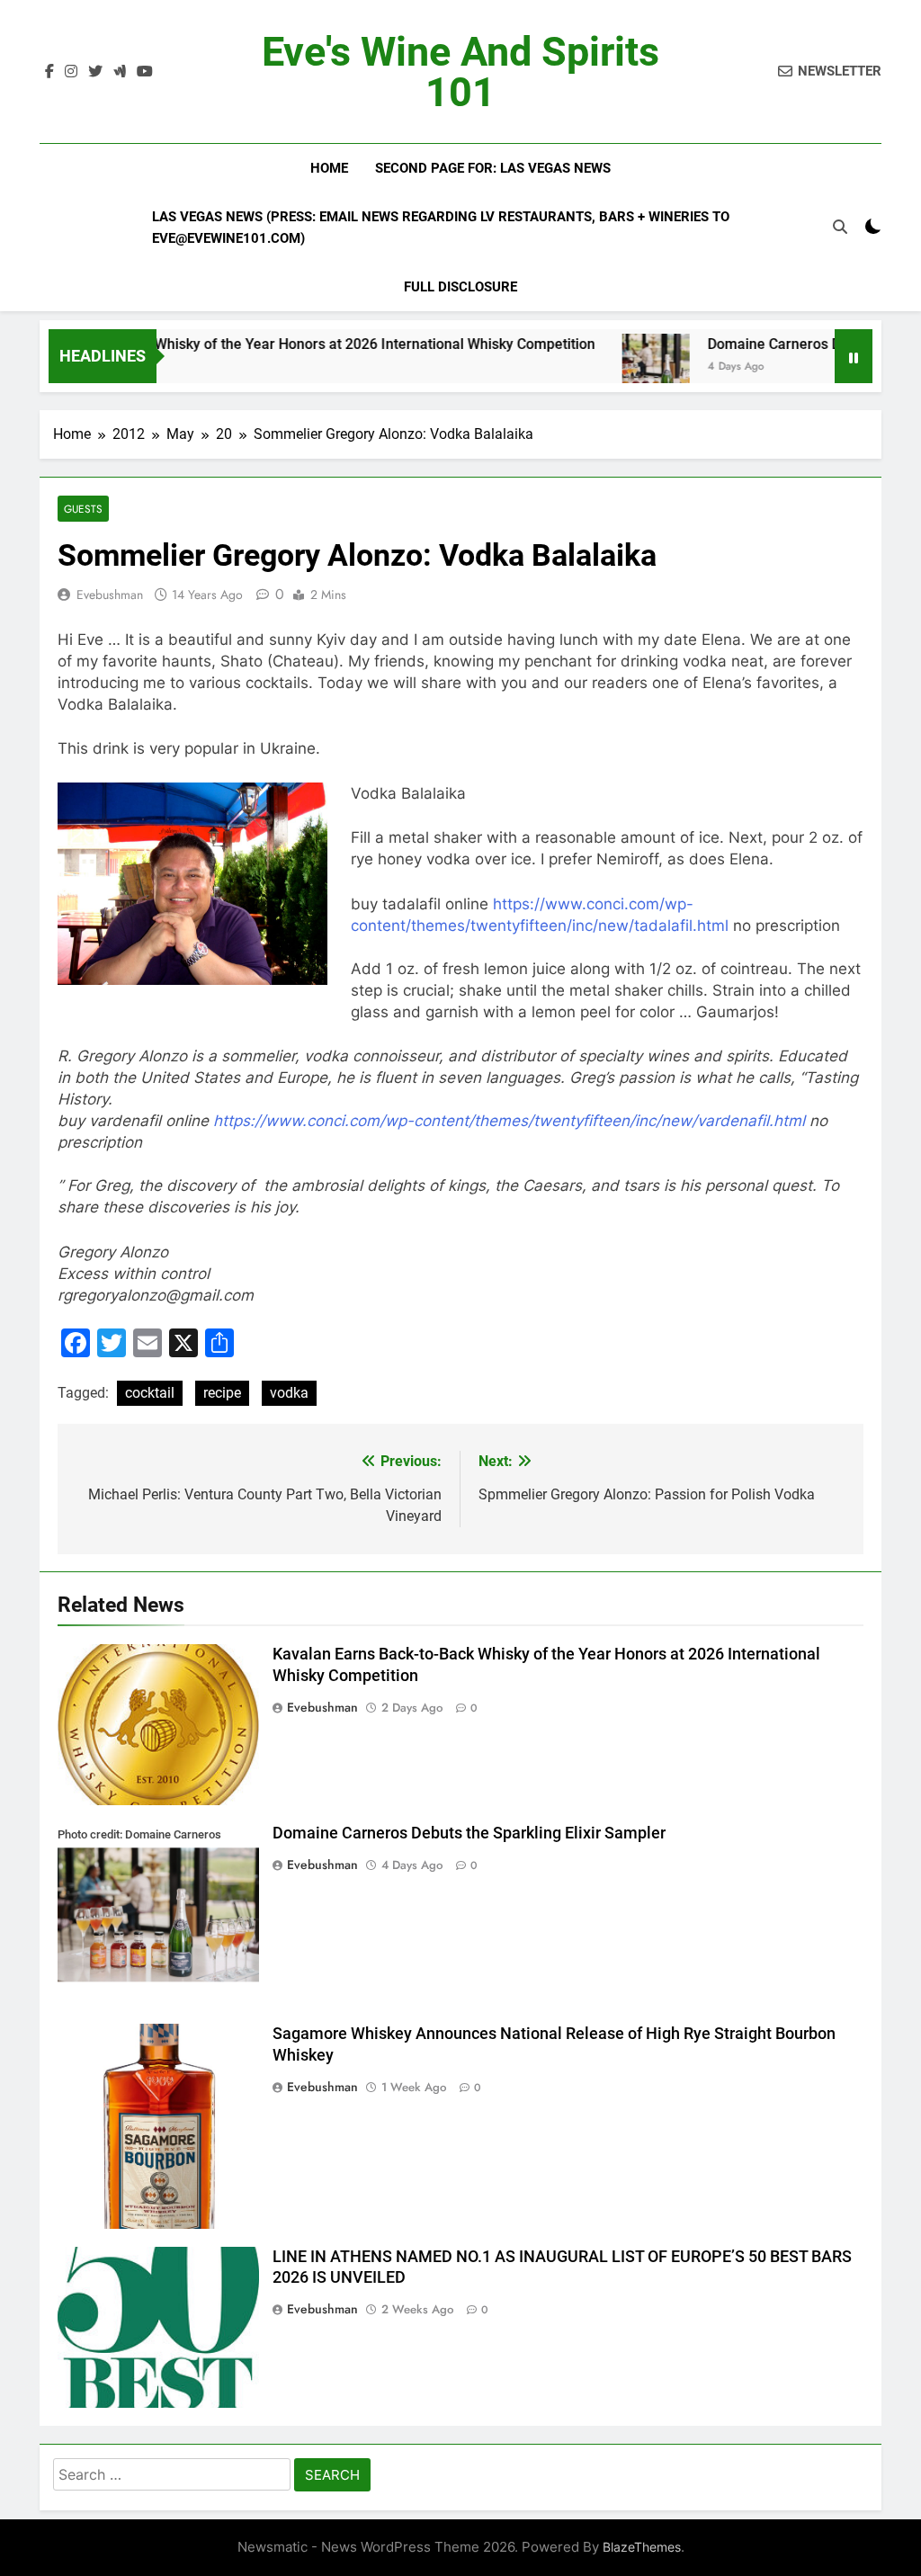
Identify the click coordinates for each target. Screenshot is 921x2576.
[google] (120, 72)
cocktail (150, 1393)
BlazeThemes (642, 2547)
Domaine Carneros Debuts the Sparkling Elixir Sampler (469, 1833)
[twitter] (95, 72)
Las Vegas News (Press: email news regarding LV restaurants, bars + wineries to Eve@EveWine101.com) (441, 228)
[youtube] (145, 72)
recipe (222, 1393)
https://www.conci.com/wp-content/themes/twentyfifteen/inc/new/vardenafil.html (509, 1121)
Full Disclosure (460, 287)
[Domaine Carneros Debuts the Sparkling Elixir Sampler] (607, 367)
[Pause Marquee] (854, 356)
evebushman (110, 595)
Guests (83, 509)
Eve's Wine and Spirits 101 (460, 72)
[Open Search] (840, 227)
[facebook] (49, 72)
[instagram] (71, 72)
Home (329, 168)
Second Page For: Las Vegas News (493, 168)
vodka (289, 1393)
